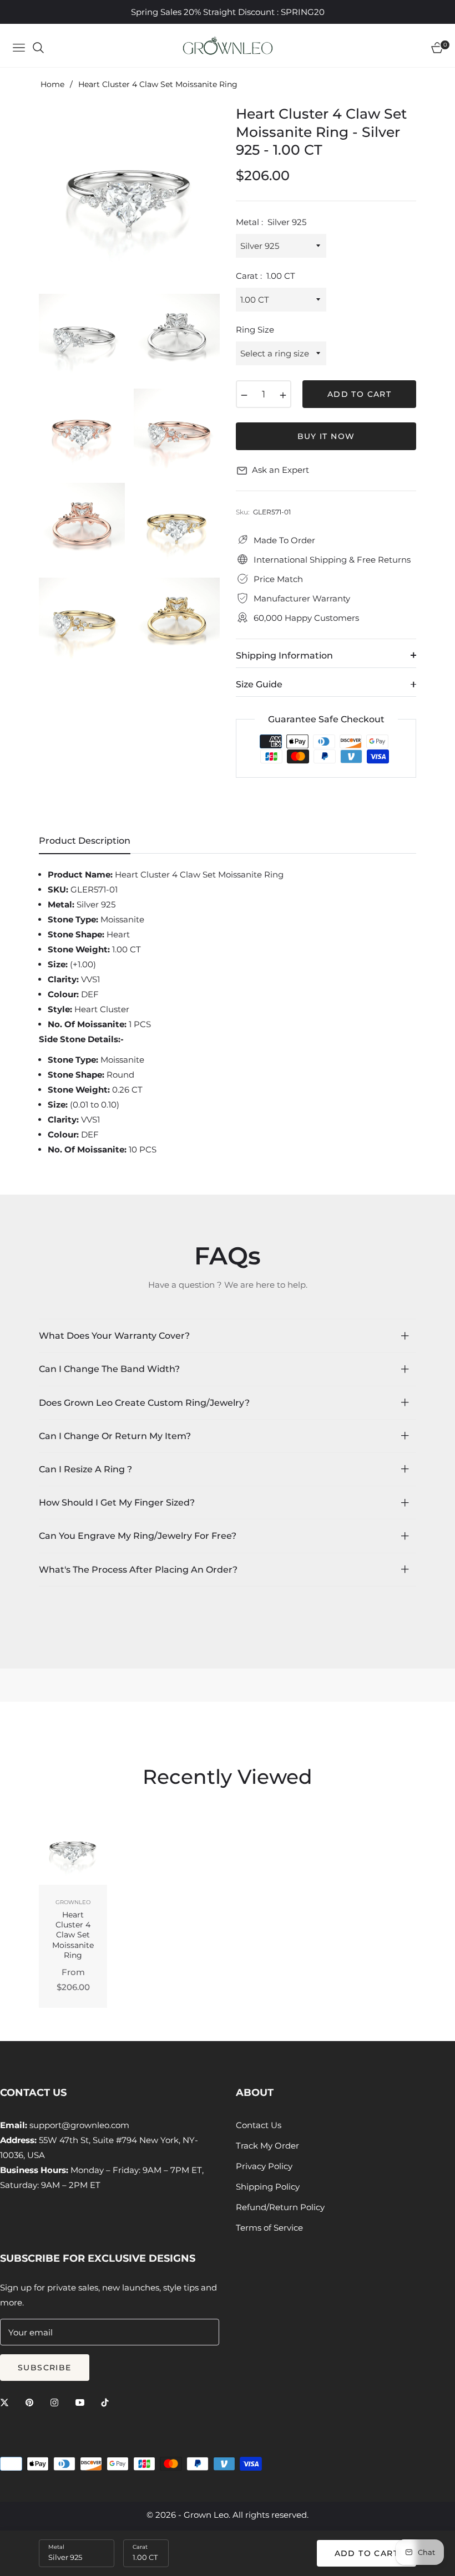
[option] (129, 195)
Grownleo (73, 1902)
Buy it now (326, 436)
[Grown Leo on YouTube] (83, 2402)
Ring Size (255, 330)
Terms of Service (269, 2228)
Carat (140, 2547)
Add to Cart (366, 2553)
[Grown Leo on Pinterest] (32, 2402)
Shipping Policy (268, 2187)
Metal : (271, 222)
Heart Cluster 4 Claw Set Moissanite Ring (73, 1935)
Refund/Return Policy (280, 2207)
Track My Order (267, 2146)
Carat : (266, 276)
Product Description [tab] (85, 841)
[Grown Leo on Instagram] (57, 2402)
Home (52, 84)
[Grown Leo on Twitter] (7, 2402)
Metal (56, 2547)
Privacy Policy (264, 2166)
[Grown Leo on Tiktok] (108, 2402)
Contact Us (259, 2125)
